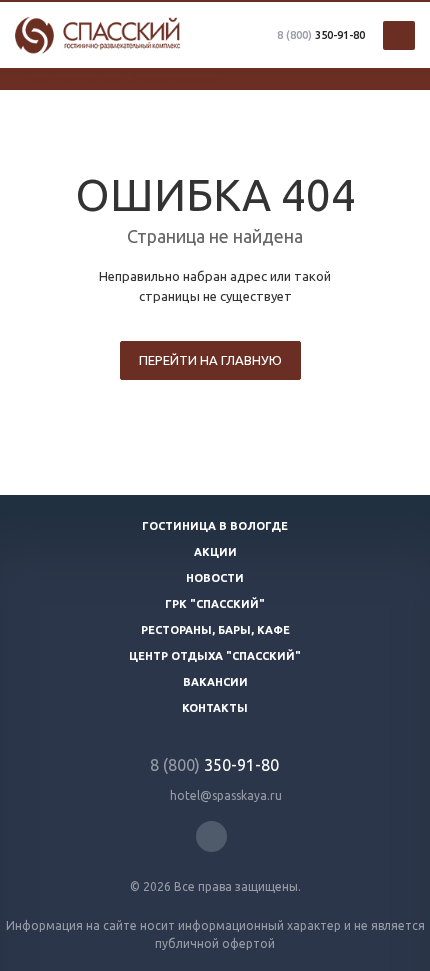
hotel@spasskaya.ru (226, 795)
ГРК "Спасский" (215, 604)
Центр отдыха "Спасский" (215, 656)
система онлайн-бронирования (125, 80)
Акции (215, 552)
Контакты (215, 708)
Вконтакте (211, 836)
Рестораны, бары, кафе (215, 630)
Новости (215, 578)
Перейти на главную (210, 360)
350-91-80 (321, 35)
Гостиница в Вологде (215, 526)
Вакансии (215, 682)
